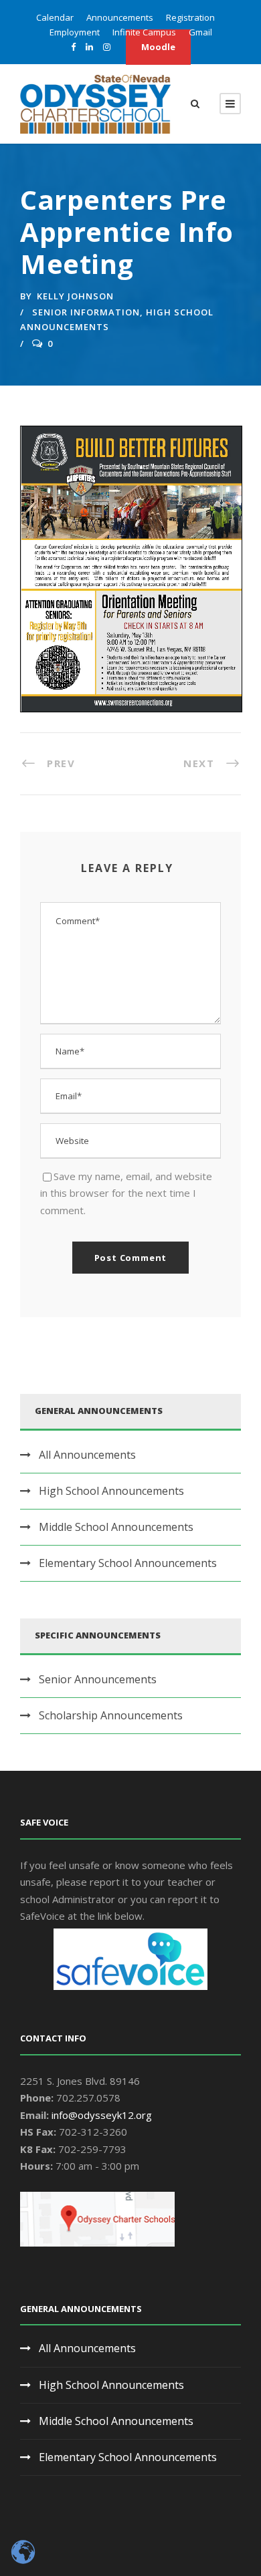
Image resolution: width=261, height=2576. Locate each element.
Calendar (55, 17)
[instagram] (107, 47)
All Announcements (87, 1455)
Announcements (120, 17)
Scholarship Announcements (111, 1715)
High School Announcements (111, 1491)
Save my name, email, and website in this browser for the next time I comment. (126, 1193)
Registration (190, 17)
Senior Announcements (98, 1679)
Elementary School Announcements (128, 1563)
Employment (75, 32)
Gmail (200, 32)
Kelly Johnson (75, 296)
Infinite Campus (144, 32)
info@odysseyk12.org (102, 2115)
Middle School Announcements (116, 1527)
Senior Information (86, 312)
